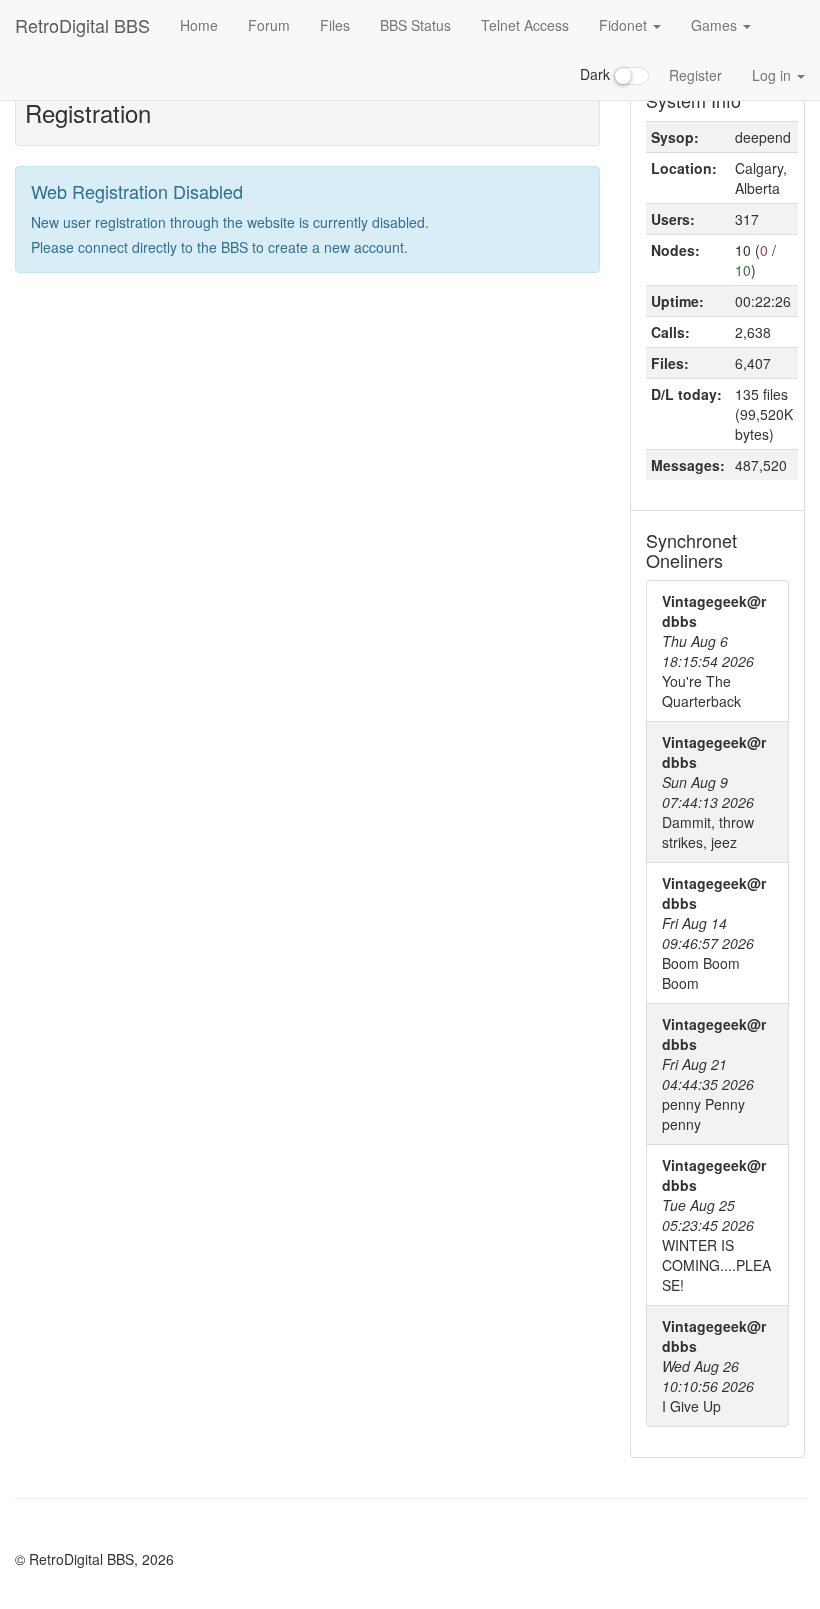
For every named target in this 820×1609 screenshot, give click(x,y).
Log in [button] (773, 75)
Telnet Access (525, 25)
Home (199, 25)
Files (335, 25)
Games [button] (716, 25)
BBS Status (415, 25)
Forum (269, 25)
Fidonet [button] (625, 25)
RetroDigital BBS (82, 25)
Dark (597, 74)
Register (695, 75)
